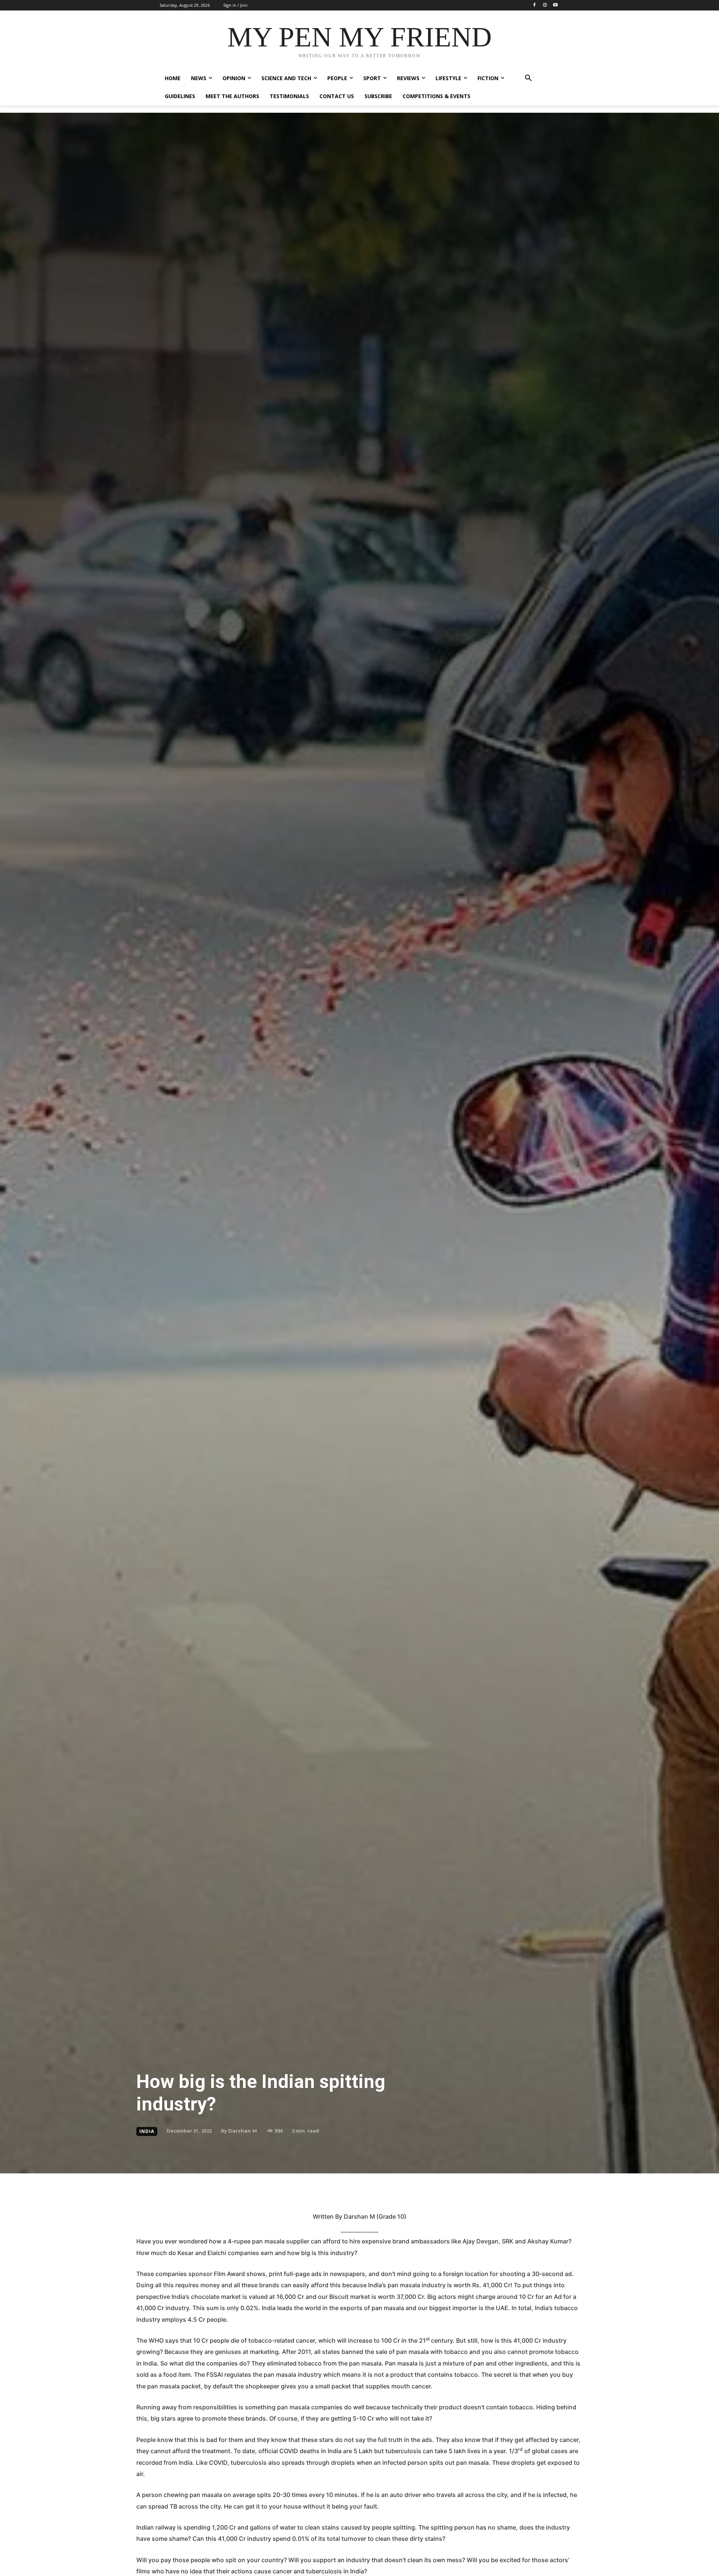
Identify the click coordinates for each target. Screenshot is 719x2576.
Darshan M (242, 2131)
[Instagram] (545, 5)
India (147, 2131)
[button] (528, 78)
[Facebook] (535, 5)
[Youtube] (555, 5)
